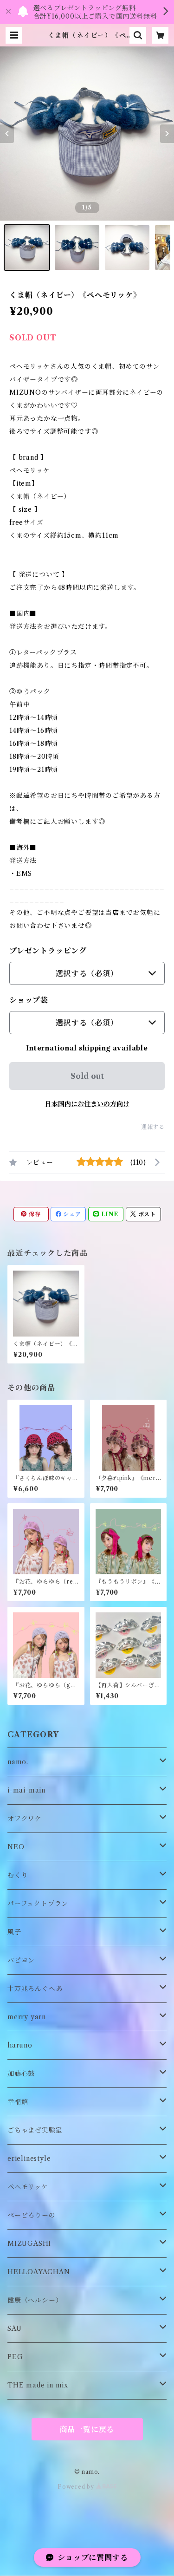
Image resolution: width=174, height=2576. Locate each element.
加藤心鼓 (21, 2074)
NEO (16, 1847)
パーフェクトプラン (38, 1904)
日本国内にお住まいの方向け (87, 1104)
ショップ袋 (29, 1000)
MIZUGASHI (29, 2243)
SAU (14, 2328)
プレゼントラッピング (48, 951)
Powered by (77, 2487)
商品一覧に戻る (87, 2429)
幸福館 (18, 2102)
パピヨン (21, 1960)
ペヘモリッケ (28, 2187)
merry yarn (27, 2017)
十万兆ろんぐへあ (35, 1989)
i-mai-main (26, 1790)
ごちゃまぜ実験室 (35, 2130)
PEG (15, 2357)
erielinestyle (29, 2159)
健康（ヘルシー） (35, 2300)
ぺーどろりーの (32, 2215)
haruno (20, 2045)
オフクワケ (25, 1819)
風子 (14, 1932)
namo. (18, 1762)
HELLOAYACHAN (39, 2272)
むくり (18, 1875)
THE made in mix (38, 2385)
